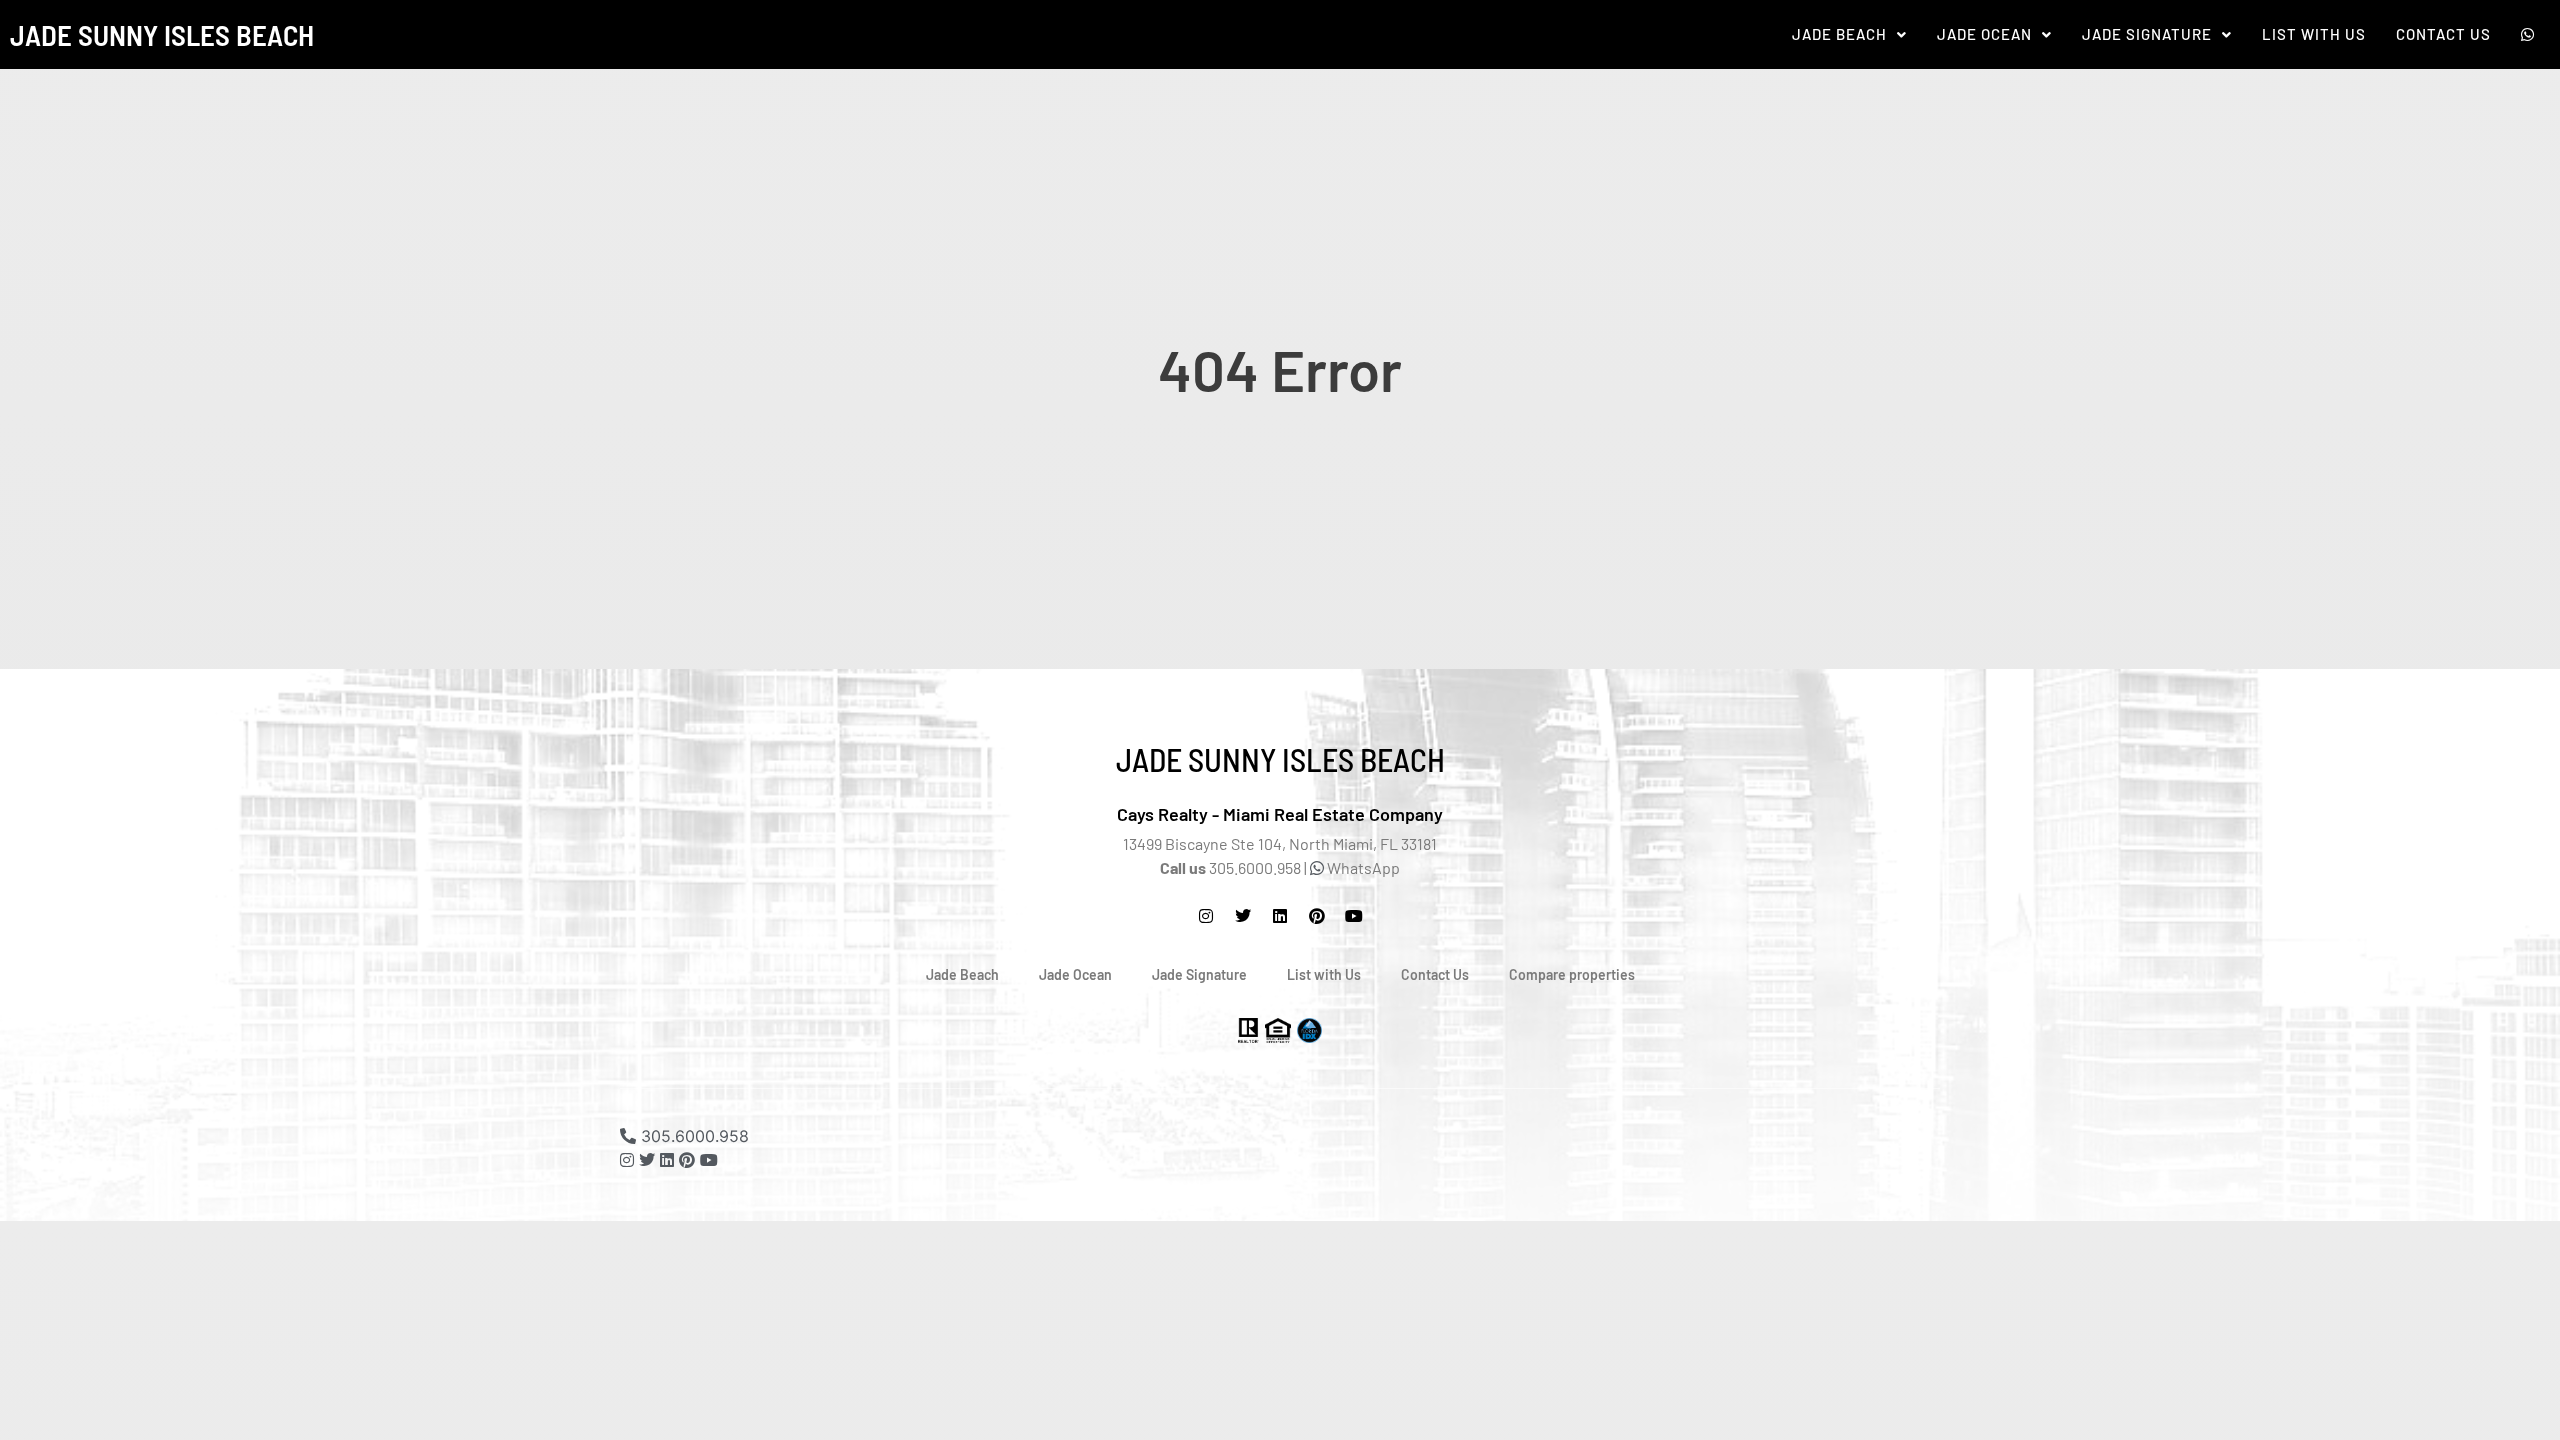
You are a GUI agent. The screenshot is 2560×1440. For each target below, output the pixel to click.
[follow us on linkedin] (667, 1160)
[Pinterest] (1317, 916)
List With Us (2314, 34)
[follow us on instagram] (1206, 916)
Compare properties (1572, 974)
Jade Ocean (1984, 34)
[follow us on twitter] (1243, 916)
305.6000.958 (692, 1136)
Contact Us (2443, 34)
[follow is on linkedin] (1280, 916)
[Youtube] (709, 1160)
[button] (1849, 34)
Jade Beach (1839, 34)
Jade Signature (2147, 34)
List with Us (1324, 974)
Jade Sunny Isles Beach (162, 34)
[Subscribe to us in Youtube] (1354, 916)
